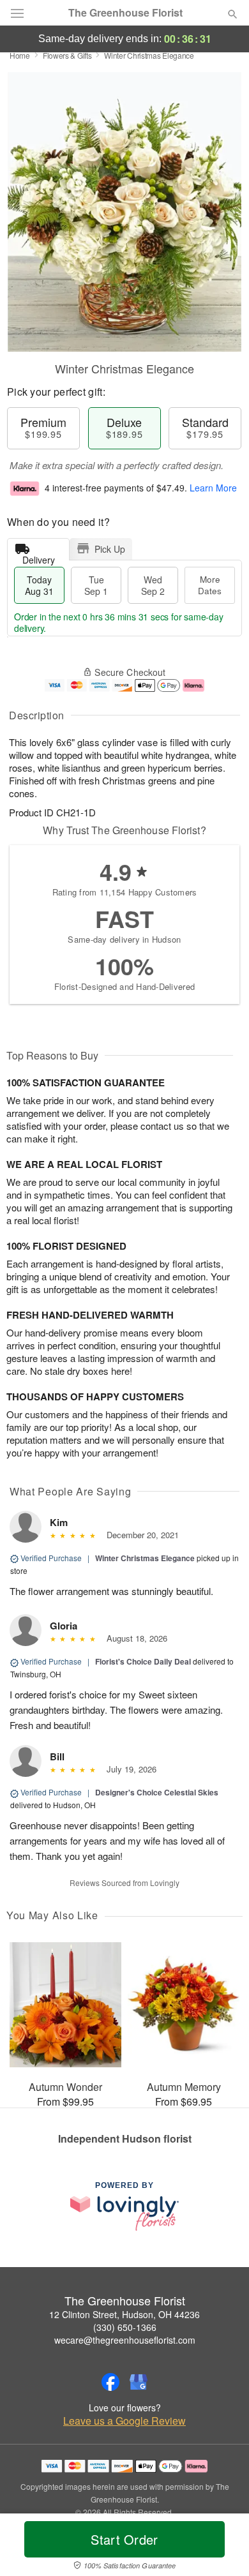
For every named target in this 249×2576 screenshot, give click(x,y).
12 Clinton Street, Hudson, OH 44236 (124, 2314)
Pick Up (110, 549)
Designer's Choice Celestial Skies (157, 1792)
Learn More (213, 488)
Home (20, 55)
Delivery (39, 557)
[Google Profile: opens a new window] (139, 2382)
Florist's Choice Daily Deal (143, 1661)
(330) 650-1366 (125, 2327)
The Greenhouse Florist (125, 13)
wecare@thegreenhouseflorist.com (125, 2340)
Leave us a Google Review (124, 2421)
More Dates (210, 585)
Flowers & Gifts (67, 55)
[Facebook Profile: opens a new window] (110, 2382)
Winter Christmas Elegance (145, 1558)
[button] (222, 2547)
